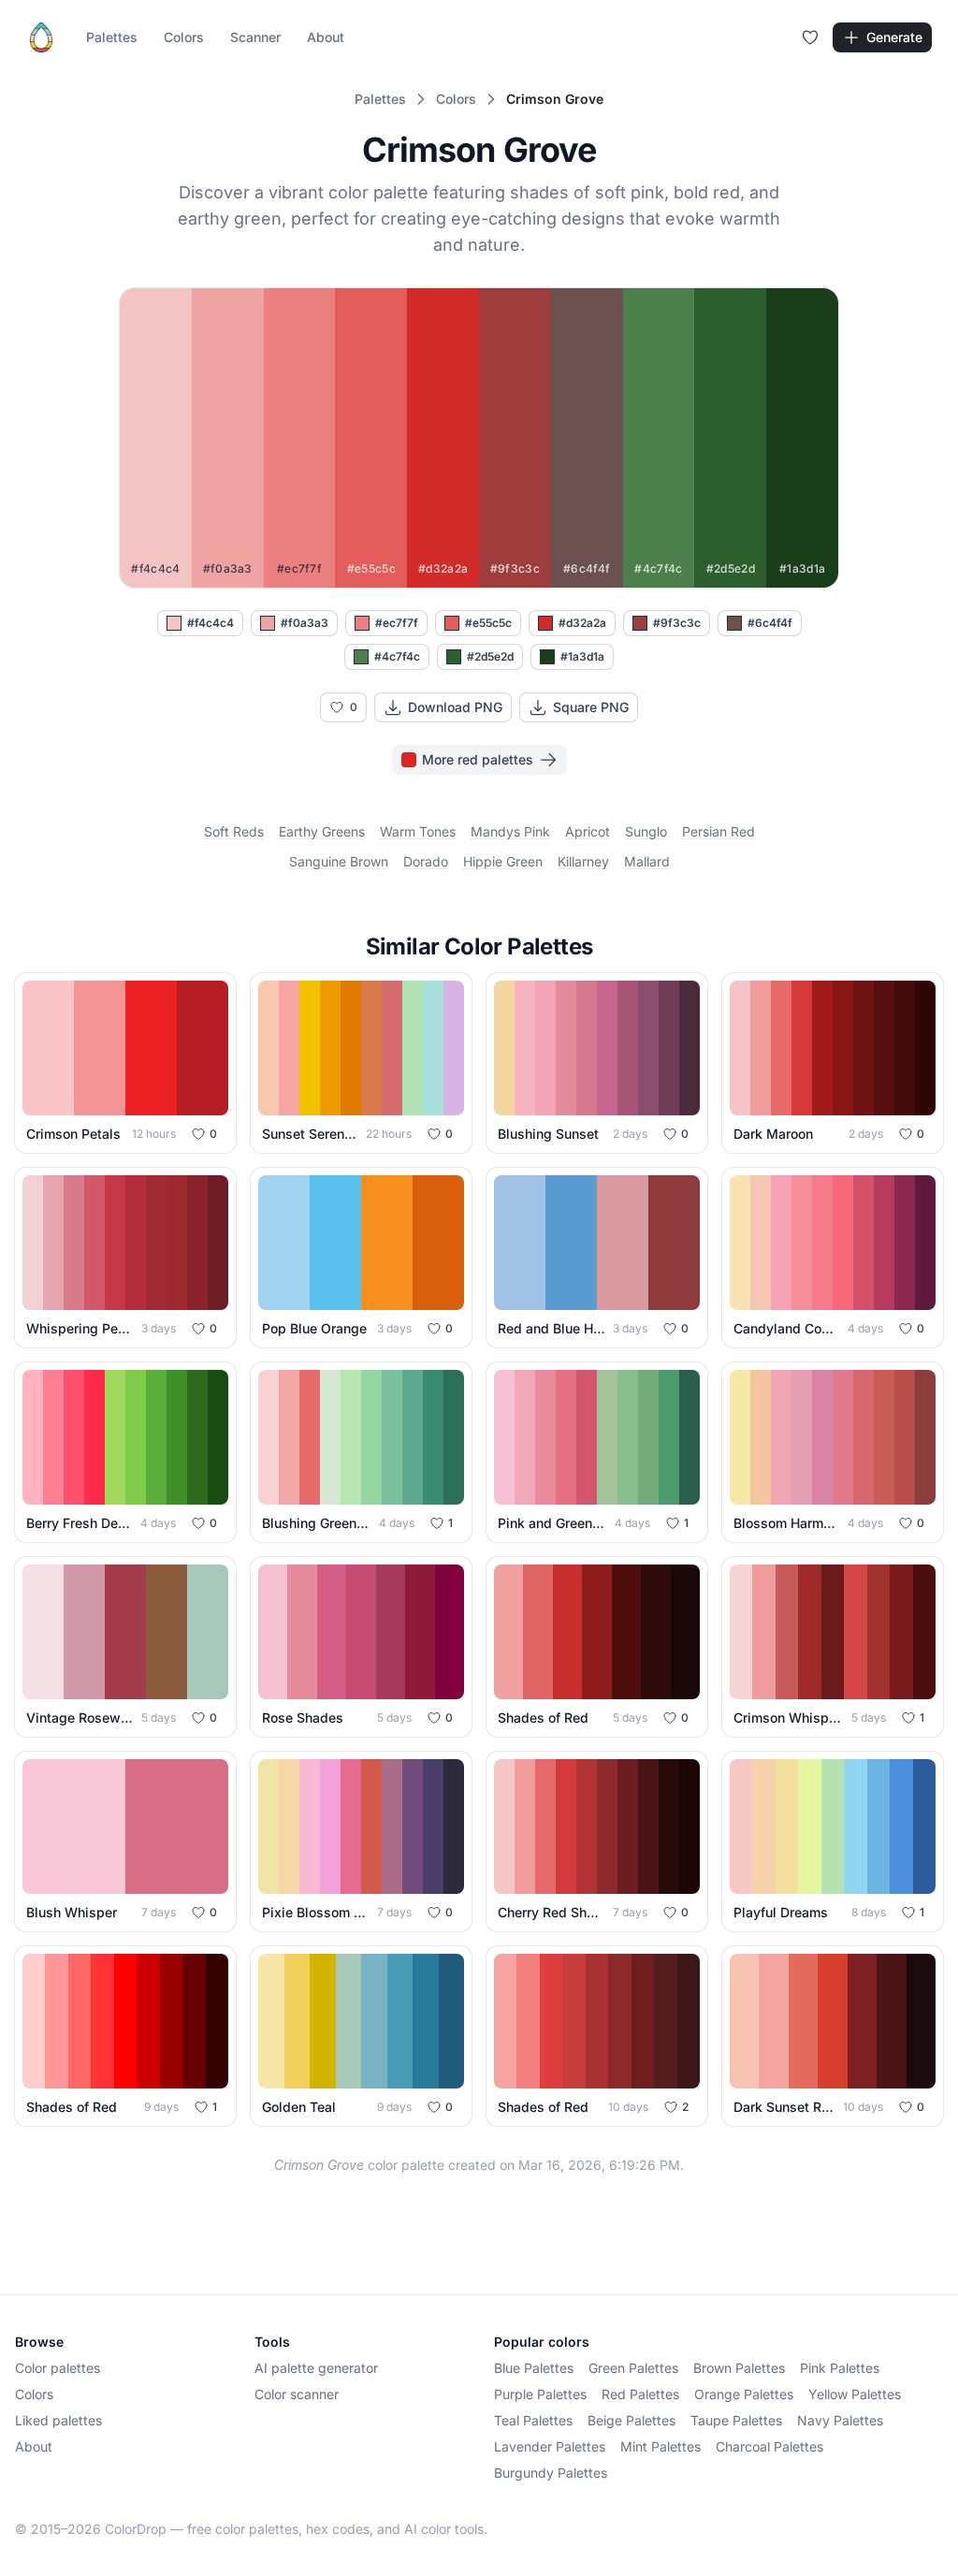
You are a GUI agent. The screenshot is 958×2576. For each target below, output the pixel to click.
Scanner (255, 37)
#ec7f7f (397, 623)
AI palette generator (316, 2368)
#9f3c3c (677, 623)
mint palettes (660, 2446)
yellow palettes (855, 2394)
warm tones (418, 831)
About (326, 37)
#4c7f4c (397, 656)
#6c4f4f (770, 623)
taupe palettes (736, 2420)
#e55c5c (488, 623)
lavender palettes (550, 2446)
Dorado (426, 861)
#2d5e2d (490, 656)
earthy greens (322, 831)
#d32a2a (582, 623)
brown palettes (739, 2368)
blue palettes (534, 2368)
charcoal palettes (769, 2446)
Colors (184, 37)
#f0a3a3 (305, 623)
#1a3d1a (582, 656)
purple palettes (540, 2394)
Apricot (588, 831)
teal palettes (533, 2420)
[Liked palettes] (810, 37)
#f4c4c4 (210, 623)
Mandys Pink (510, 831)
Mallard (647, 861)
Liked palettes (58, 2420)
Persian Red (718, 831)
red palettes (640, 2394)
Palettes (112, 37)
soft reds (234, 831)
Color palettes (58, 2368)
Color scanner (297, 2394)
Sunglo (646, 831)
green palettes (633, 2368)
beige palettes (631, 2420)
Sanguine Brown (339, 861)
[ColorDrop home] (41, 37)
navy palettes (840, 2420)
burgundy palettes (551, 2473)
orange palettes (744, 2394)
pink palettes (840, 2368)
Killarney (583, 861)
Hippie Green (503, 861)
